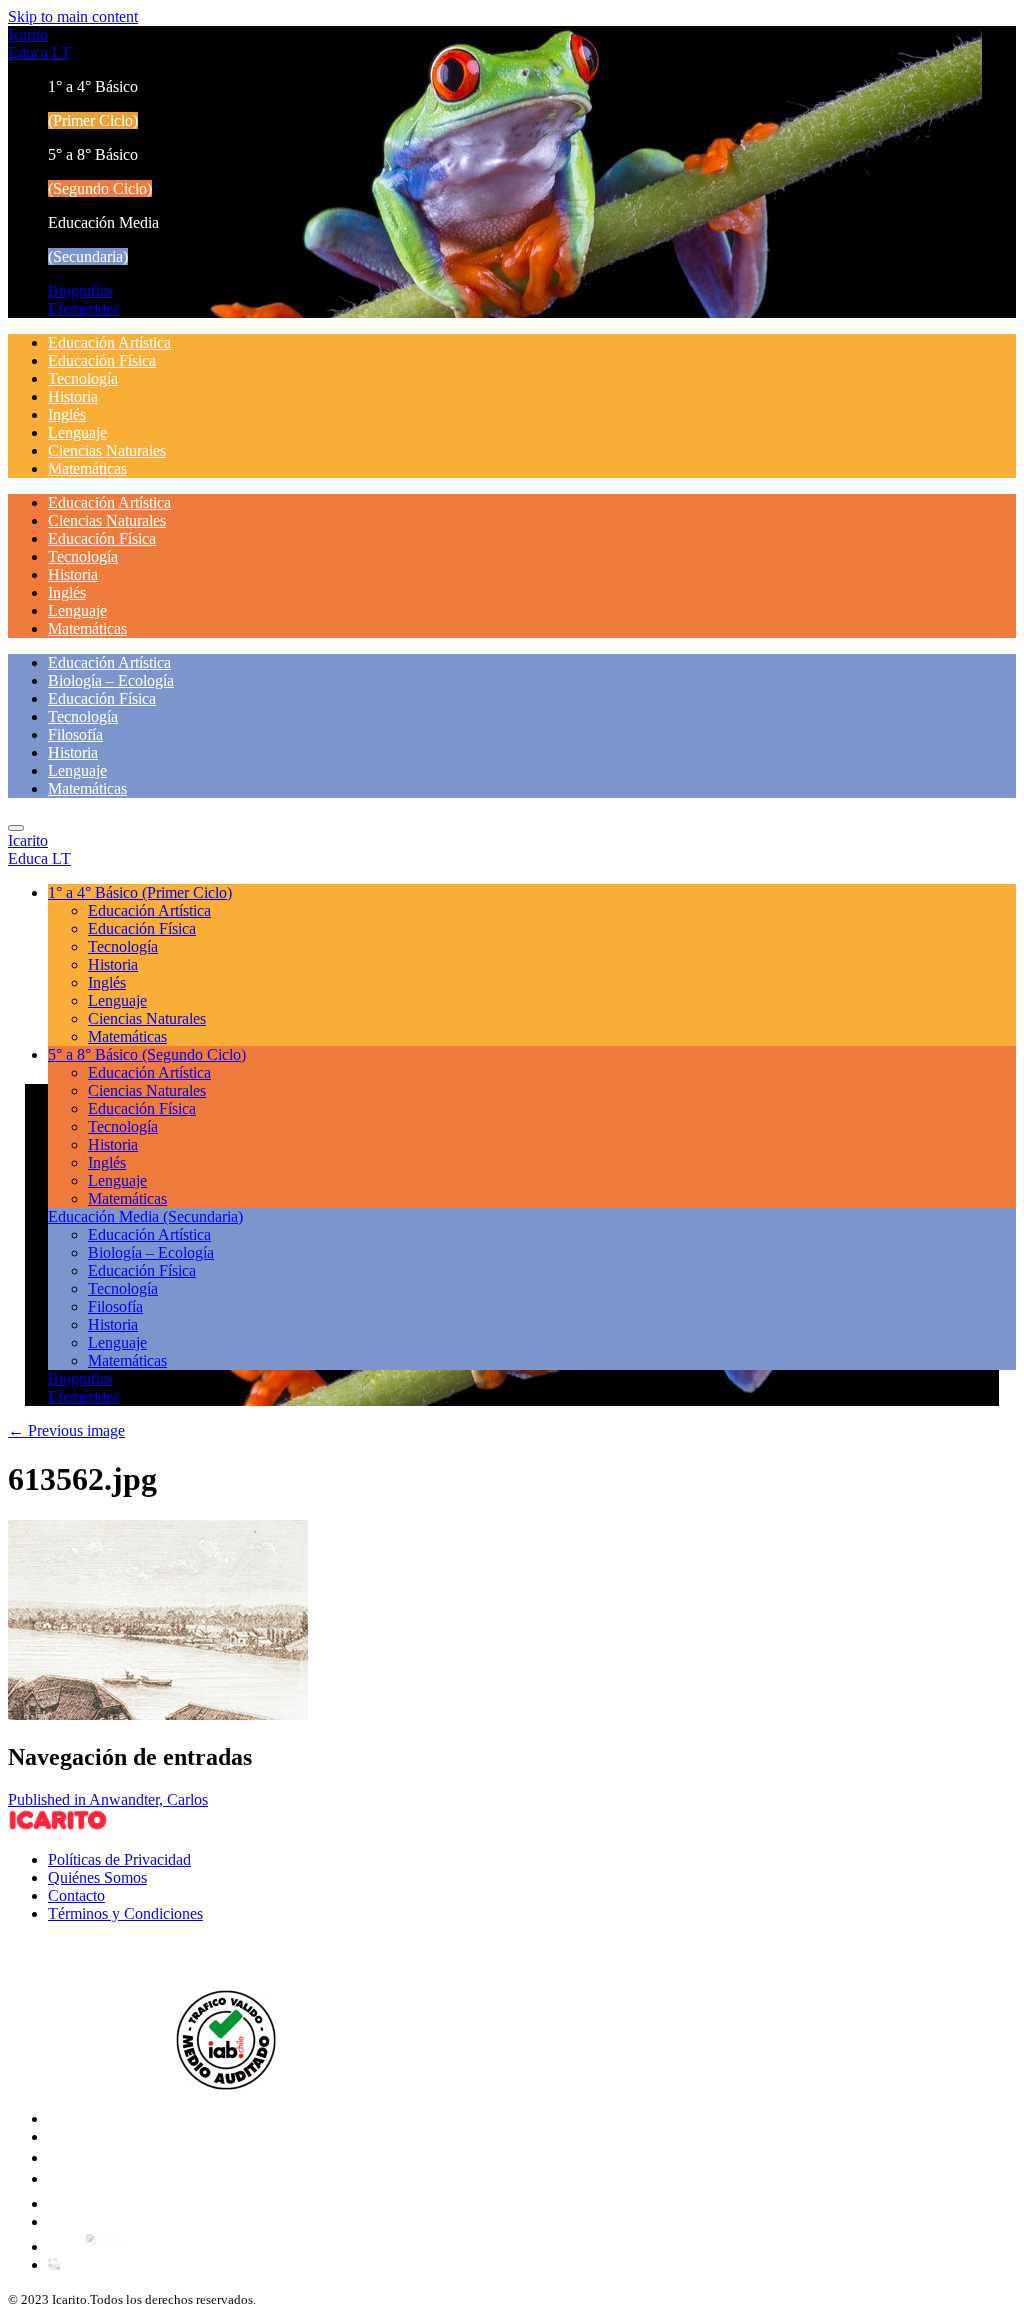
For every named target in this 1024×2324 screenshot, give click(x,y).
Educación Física (102, 360)
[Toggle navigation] (16, 828)
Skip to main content (73, 16)
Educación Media (145, 1216)
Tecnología (83, 378)
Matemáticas (87, 468)
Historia (73, 396)
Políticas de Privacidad (119, 1859)
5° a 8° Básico (147, 1054)
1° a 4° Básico (140, 892)
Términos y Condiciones (125, 1913)
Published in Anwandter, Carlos (108, 1799)
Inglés (67, 414)
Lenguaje (77, 432)
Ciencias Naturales (107, 450)
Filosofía (75, 734)
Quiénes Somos (97, 1877)
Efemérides (83, 308)
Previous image (66, 1430)
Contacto (76, 1895)
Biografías (80, 290)
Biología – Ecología (111, 680)
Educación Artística (109, 342)
